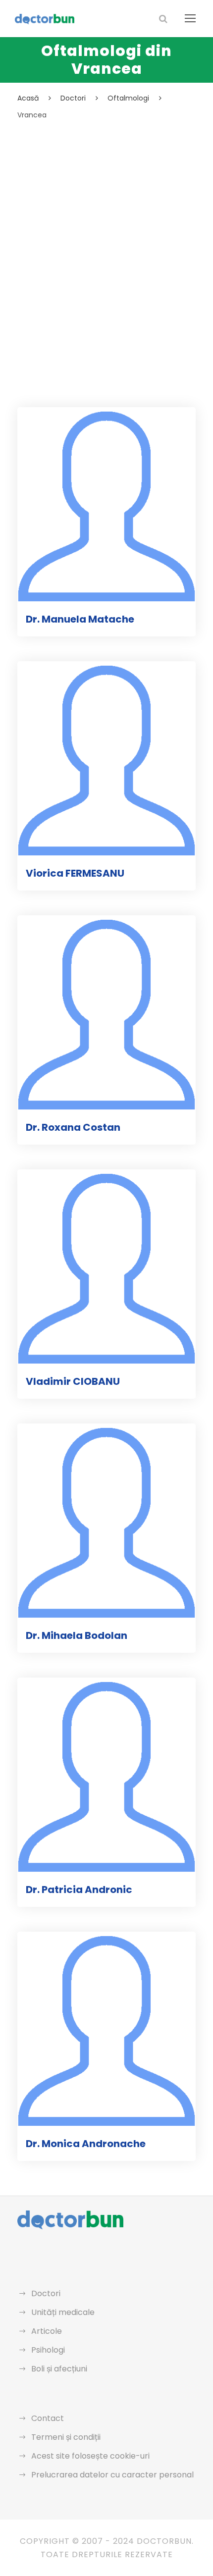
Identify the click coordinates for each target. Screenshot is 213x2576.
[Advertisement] (106, 233)
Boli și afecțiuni (59, 2369)
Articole (47, 2331)
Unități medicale (63, 2312)
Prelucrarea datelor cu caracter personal (112, 2475)
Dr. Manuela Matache (80, 619)
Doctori (46, 2293)
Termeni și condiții (66, 2437)
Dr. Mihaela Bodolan (77, 1635)
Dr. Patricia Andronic (79, 1890)
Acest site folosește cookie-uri (90, 2456)
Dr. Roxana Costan (73, 1127)
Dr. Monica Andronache (86, 2144)
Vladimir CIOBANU (73, 1381)
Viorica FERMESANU (75, 873)
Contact (48, 2418)
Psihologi (48, 2350)
